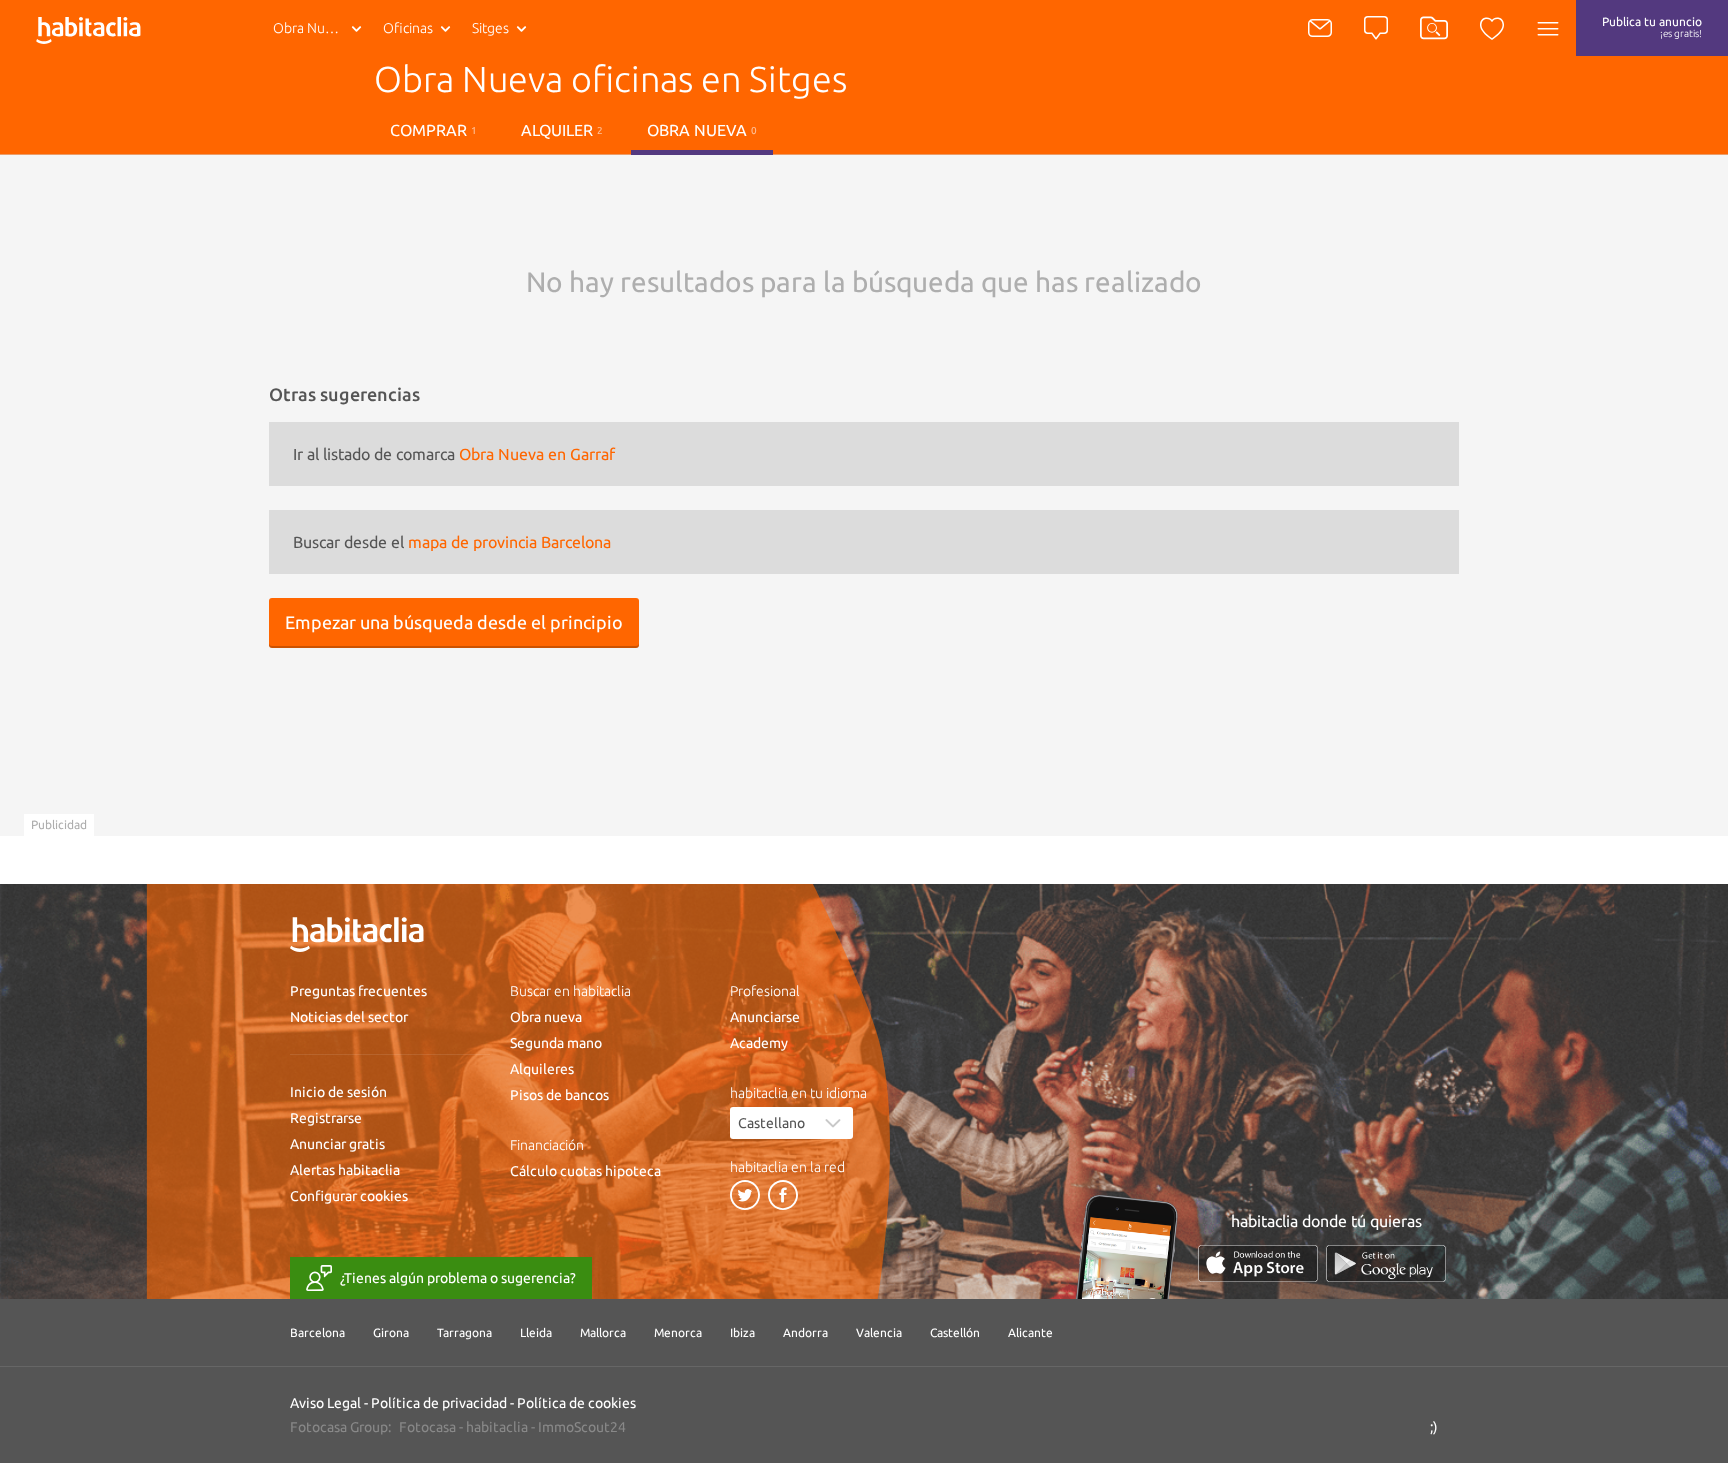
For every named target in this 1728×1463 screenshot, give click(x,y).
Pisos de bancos (559, 1095)
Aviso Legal (325, 1403)
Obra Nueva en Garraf (537, 454)
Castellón (955, 1332)
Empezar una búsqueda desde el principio (454, 622)
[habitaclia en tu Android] (1386, 1263)
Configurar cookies (349, 1196)
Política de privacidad (439, 1403)
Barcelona (317, 1332)
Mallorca (603, 1332)
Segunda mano (556, 1043)
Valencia (879, 1332)
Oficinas (408, 28)
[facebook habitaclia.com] (783, 1195)
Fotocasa (427, 1427)
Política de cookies (576, 1403)
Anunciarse (765, 1017)
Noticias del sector (349, 1017)
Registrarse (326, 1118)
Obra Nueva (310, 28)
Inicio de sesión (338, 1092)
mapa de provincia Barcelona (509, 542)
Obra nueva (546, 1017)
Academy (759, 1043)
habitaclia (497, 1427)
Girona (391, 1332)
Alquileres (542, 1069)
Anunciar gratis (337, 1144)
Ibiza (742, 1332)
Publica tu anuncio (1652, 27)
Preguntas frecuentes (358, 991)
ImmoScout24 (582, 1427)
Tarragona (464, 1332)
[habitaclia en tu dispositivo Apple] (1258, 1263)
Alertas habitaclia (345, 1170)
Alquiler (562, 130)
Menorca (678, 1332)
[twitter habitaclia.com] (745, 1195)
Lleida (536, 1332)
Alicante (1030, 1332)
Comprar (433, 130)
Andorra (805, 1332)
